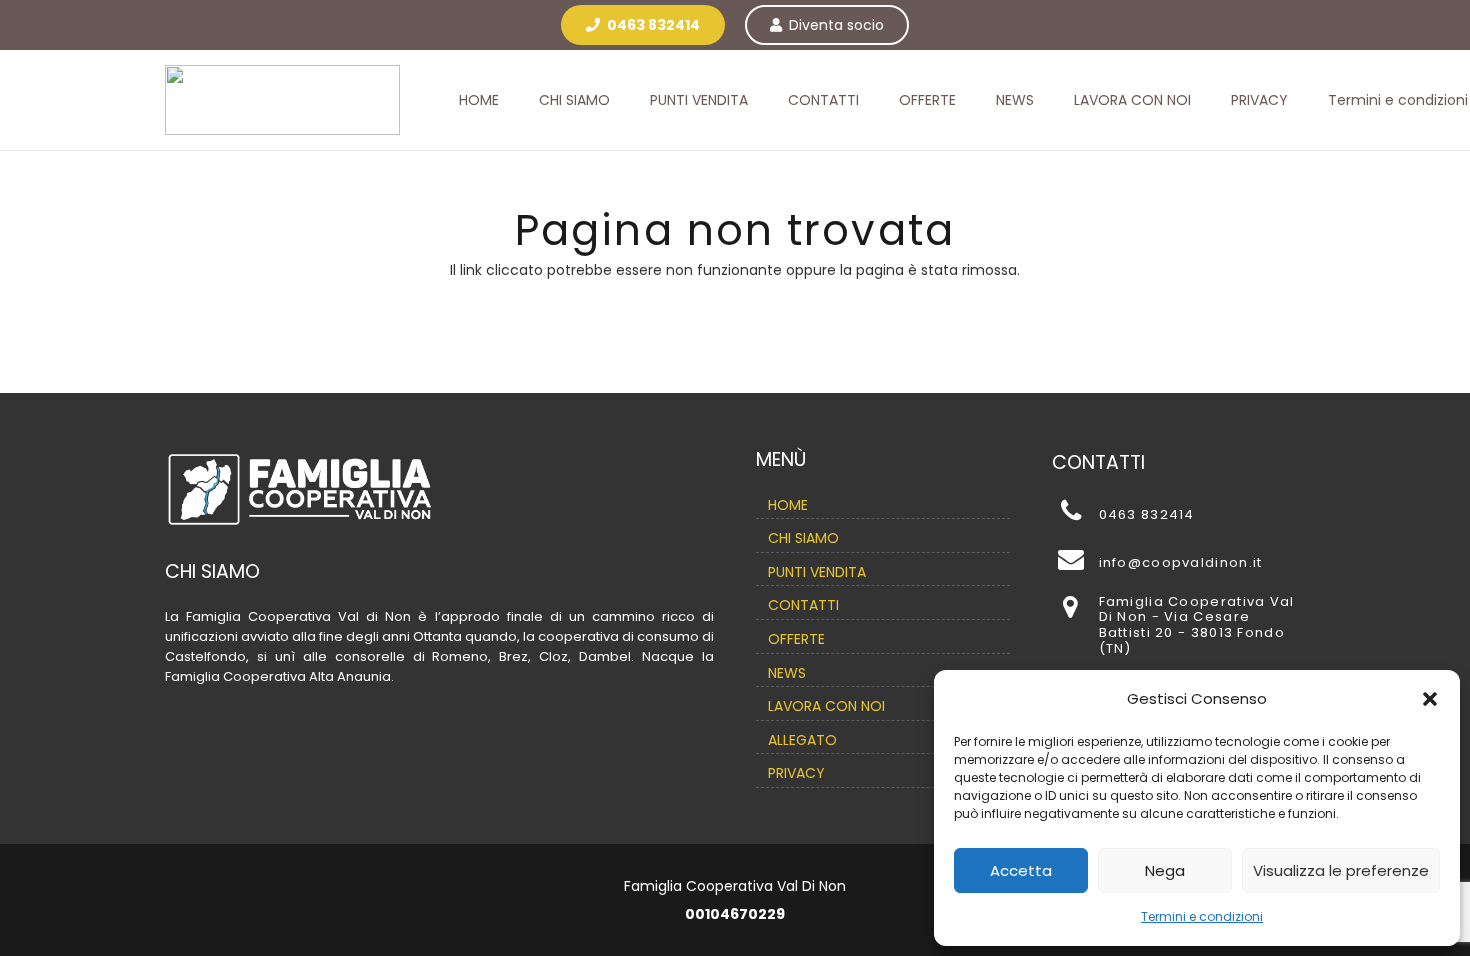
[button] (1430, 699)
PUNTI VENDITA (817, 572)
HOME (788, 505)
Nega (1165, 870)
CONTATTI (803, 605)
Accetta (1021, 870)
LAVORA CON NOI (826, 706)
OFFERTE (796, 639)
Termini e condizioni (1202, 916)
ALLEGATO (802, 740)
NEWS (787, 673)
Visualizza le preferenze (1341, 870)
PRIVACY (796, 773)
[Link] (282, 100)
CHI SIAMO (803, 538)
